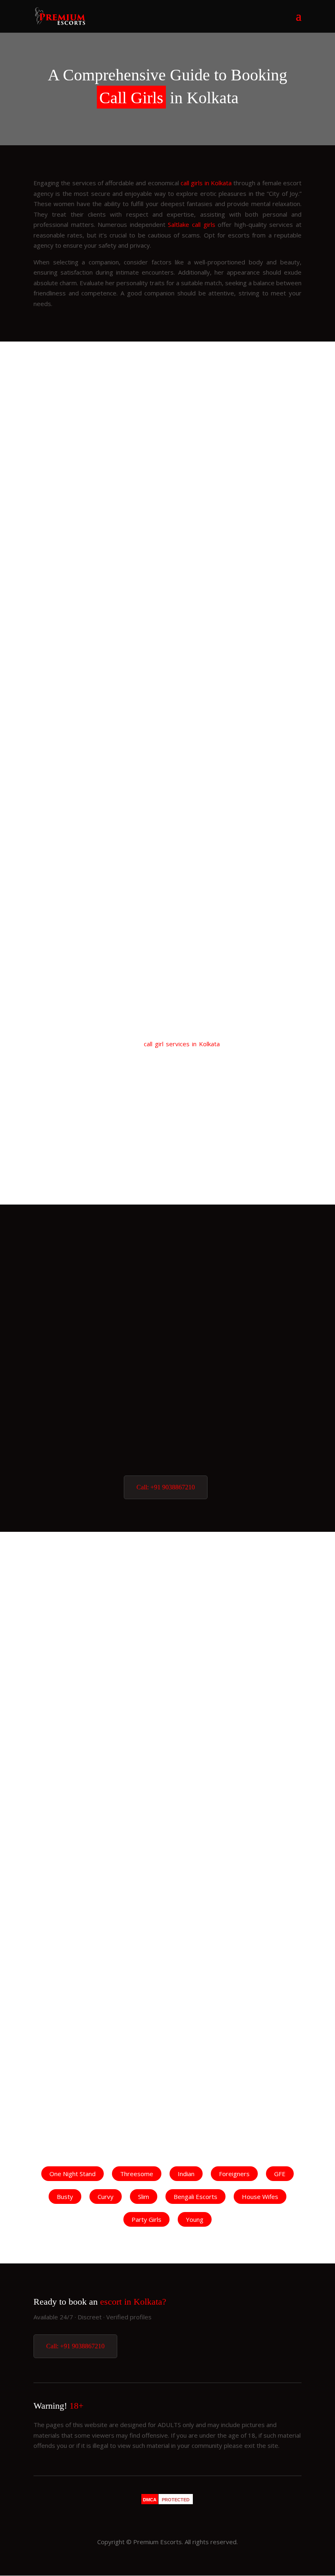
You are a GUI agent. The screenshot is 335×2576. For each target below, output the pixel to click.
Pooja (167, 1304)
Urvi (168, 1341)
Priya (168, 1454)
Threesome (137, 2174)
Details (102, 760)
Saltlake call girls (191, 224)
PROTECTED (176, 2500)
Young (195, 2219)
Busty (65, 2197)
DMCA (150, 2500)
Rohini (168, 1593)
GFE (280, 2174)
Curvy (106, 2197)
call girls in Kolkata (206, 183)
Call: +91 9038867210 (166, 1487)
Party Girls (146, 2219)
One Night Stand (73, 2174)
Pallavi (168, 999)
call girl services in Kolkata (182, 1044)
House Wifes (260, 2197)
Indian (186, 2174)
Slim (144, 2197)
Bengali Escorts (195, 2197)
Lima (168, 1417)
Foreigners (234, 2174)
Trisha (168, 1266)
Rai (167, 1379)
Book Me (233, 760)
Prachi (167, 785)
